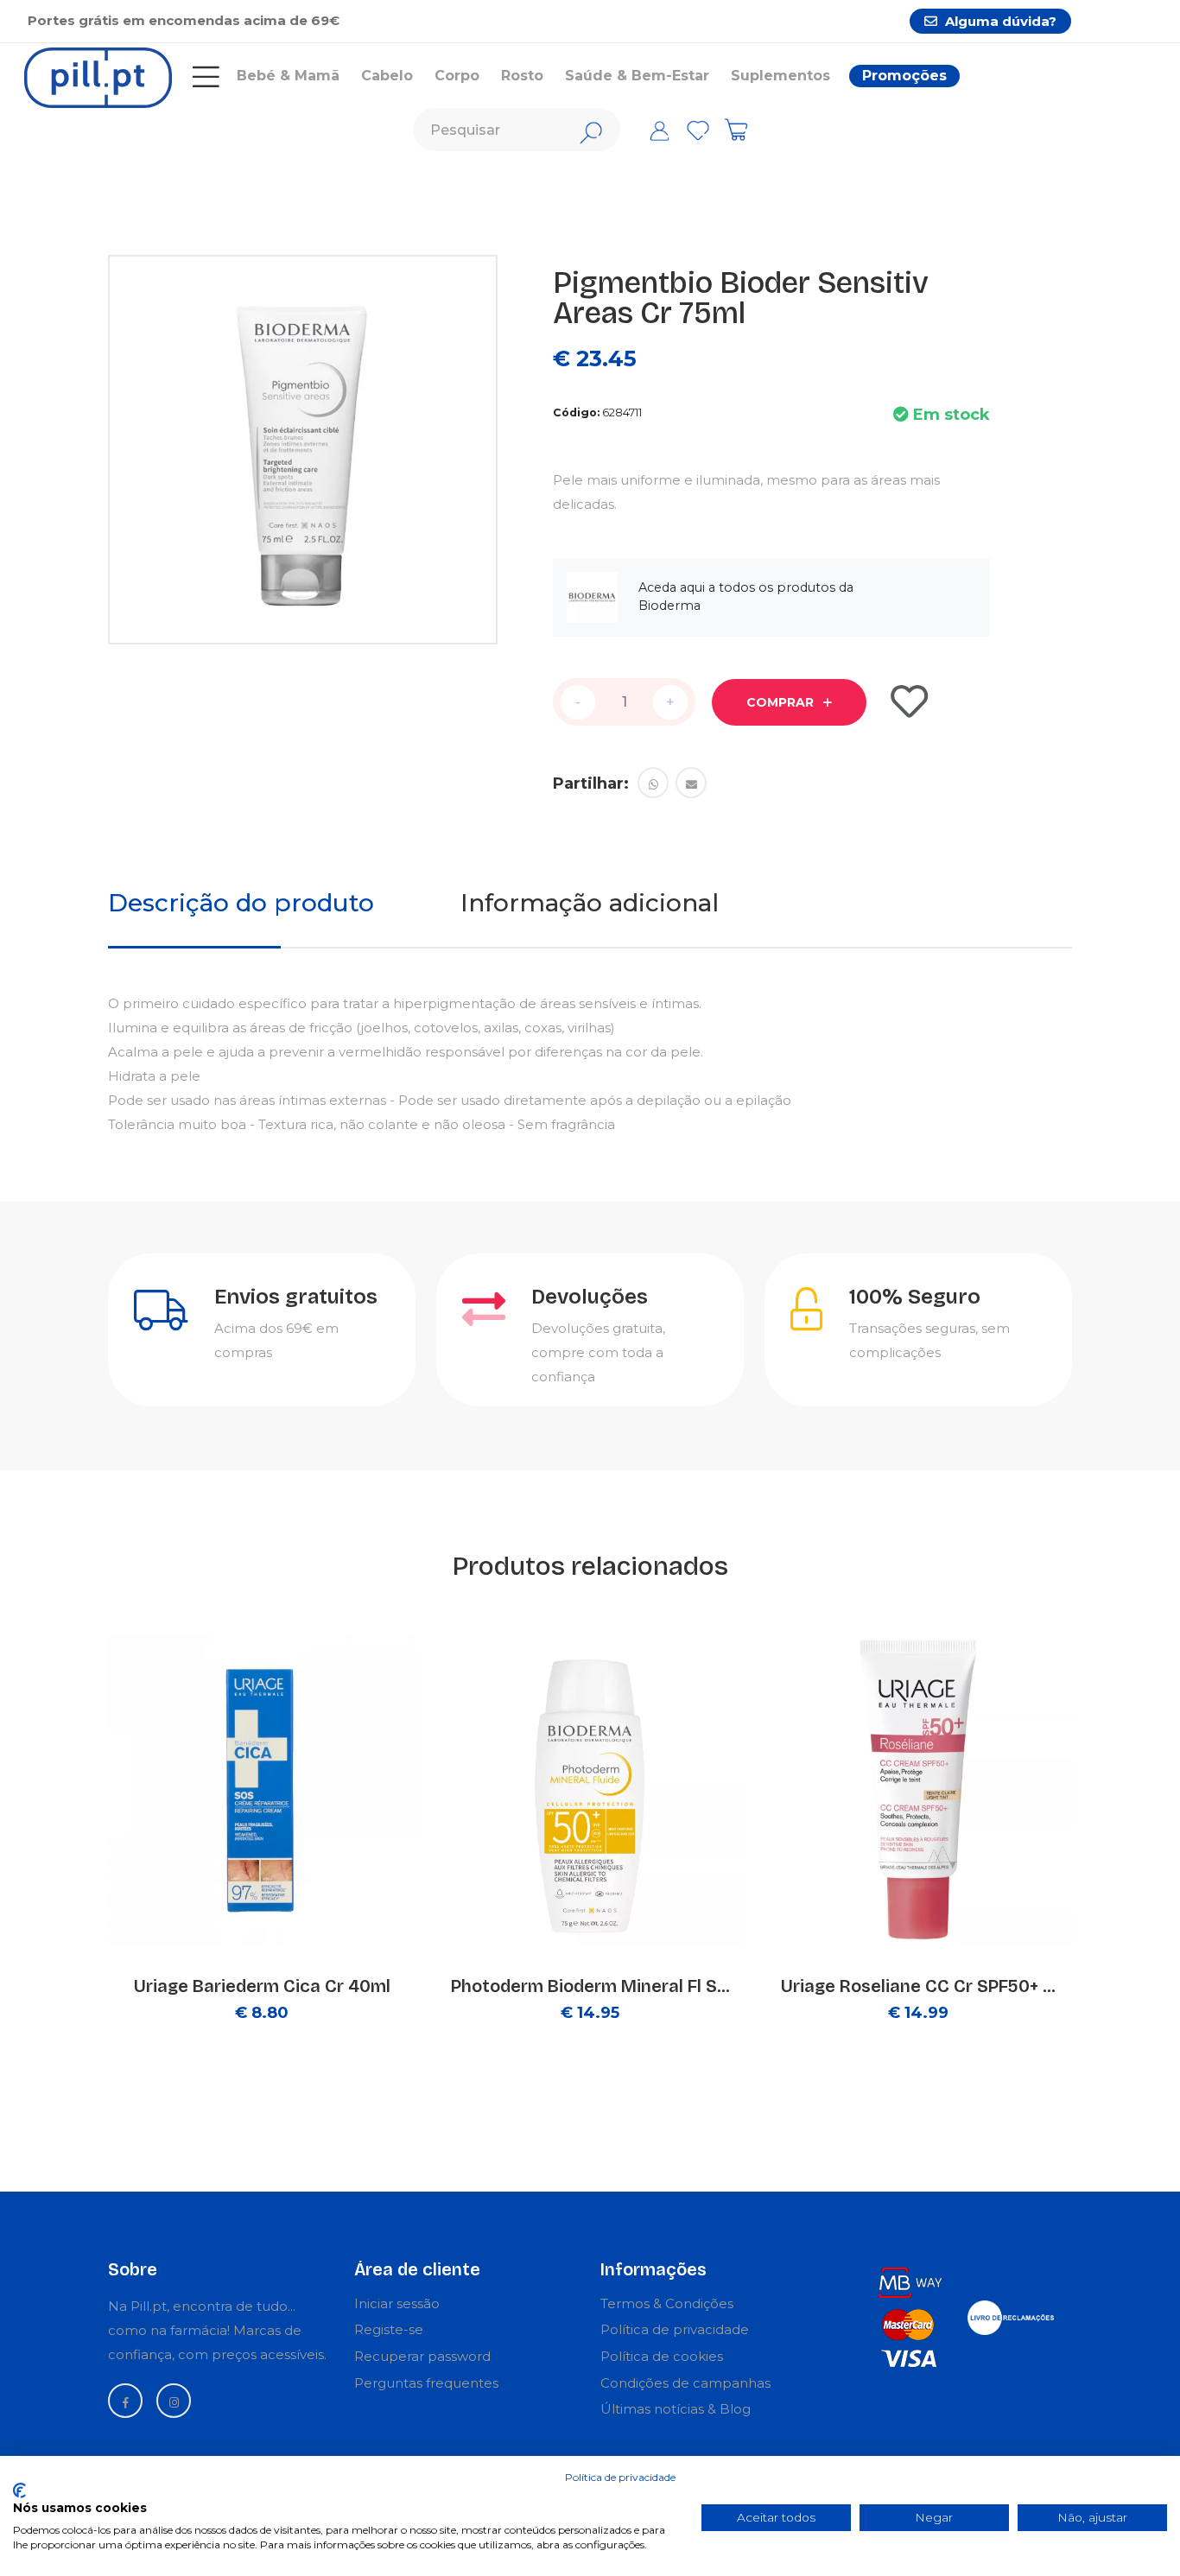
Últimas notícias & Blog (676, 2409)
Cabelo (387, 76)
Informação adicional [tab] (590, 903)
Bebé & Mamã (288, 76)
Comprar (782, 702)
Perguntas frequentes (426, 2383)
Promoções (904, 76)
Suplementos (780, 76)
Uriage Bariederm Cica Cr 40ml (262, 1986)
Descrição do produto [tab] (241, 903)
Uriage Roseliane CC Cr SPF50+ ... (918, 1986)
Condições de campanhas (685, 2383)
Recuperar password (422, 2356)
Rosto (522, 76)
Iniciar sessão (397, 2303)
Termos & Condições (667, 2303)
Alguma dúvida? (999, 21)
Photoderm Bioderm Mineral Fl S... (590, 1986)
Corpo (457, 76)
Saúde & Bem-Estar (637, 76)
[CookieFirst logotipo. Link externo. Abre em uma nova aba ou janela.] (19, 2490)
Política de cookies (662, 2356)
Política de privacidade (675, 2329)
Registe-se (389, 2329)
